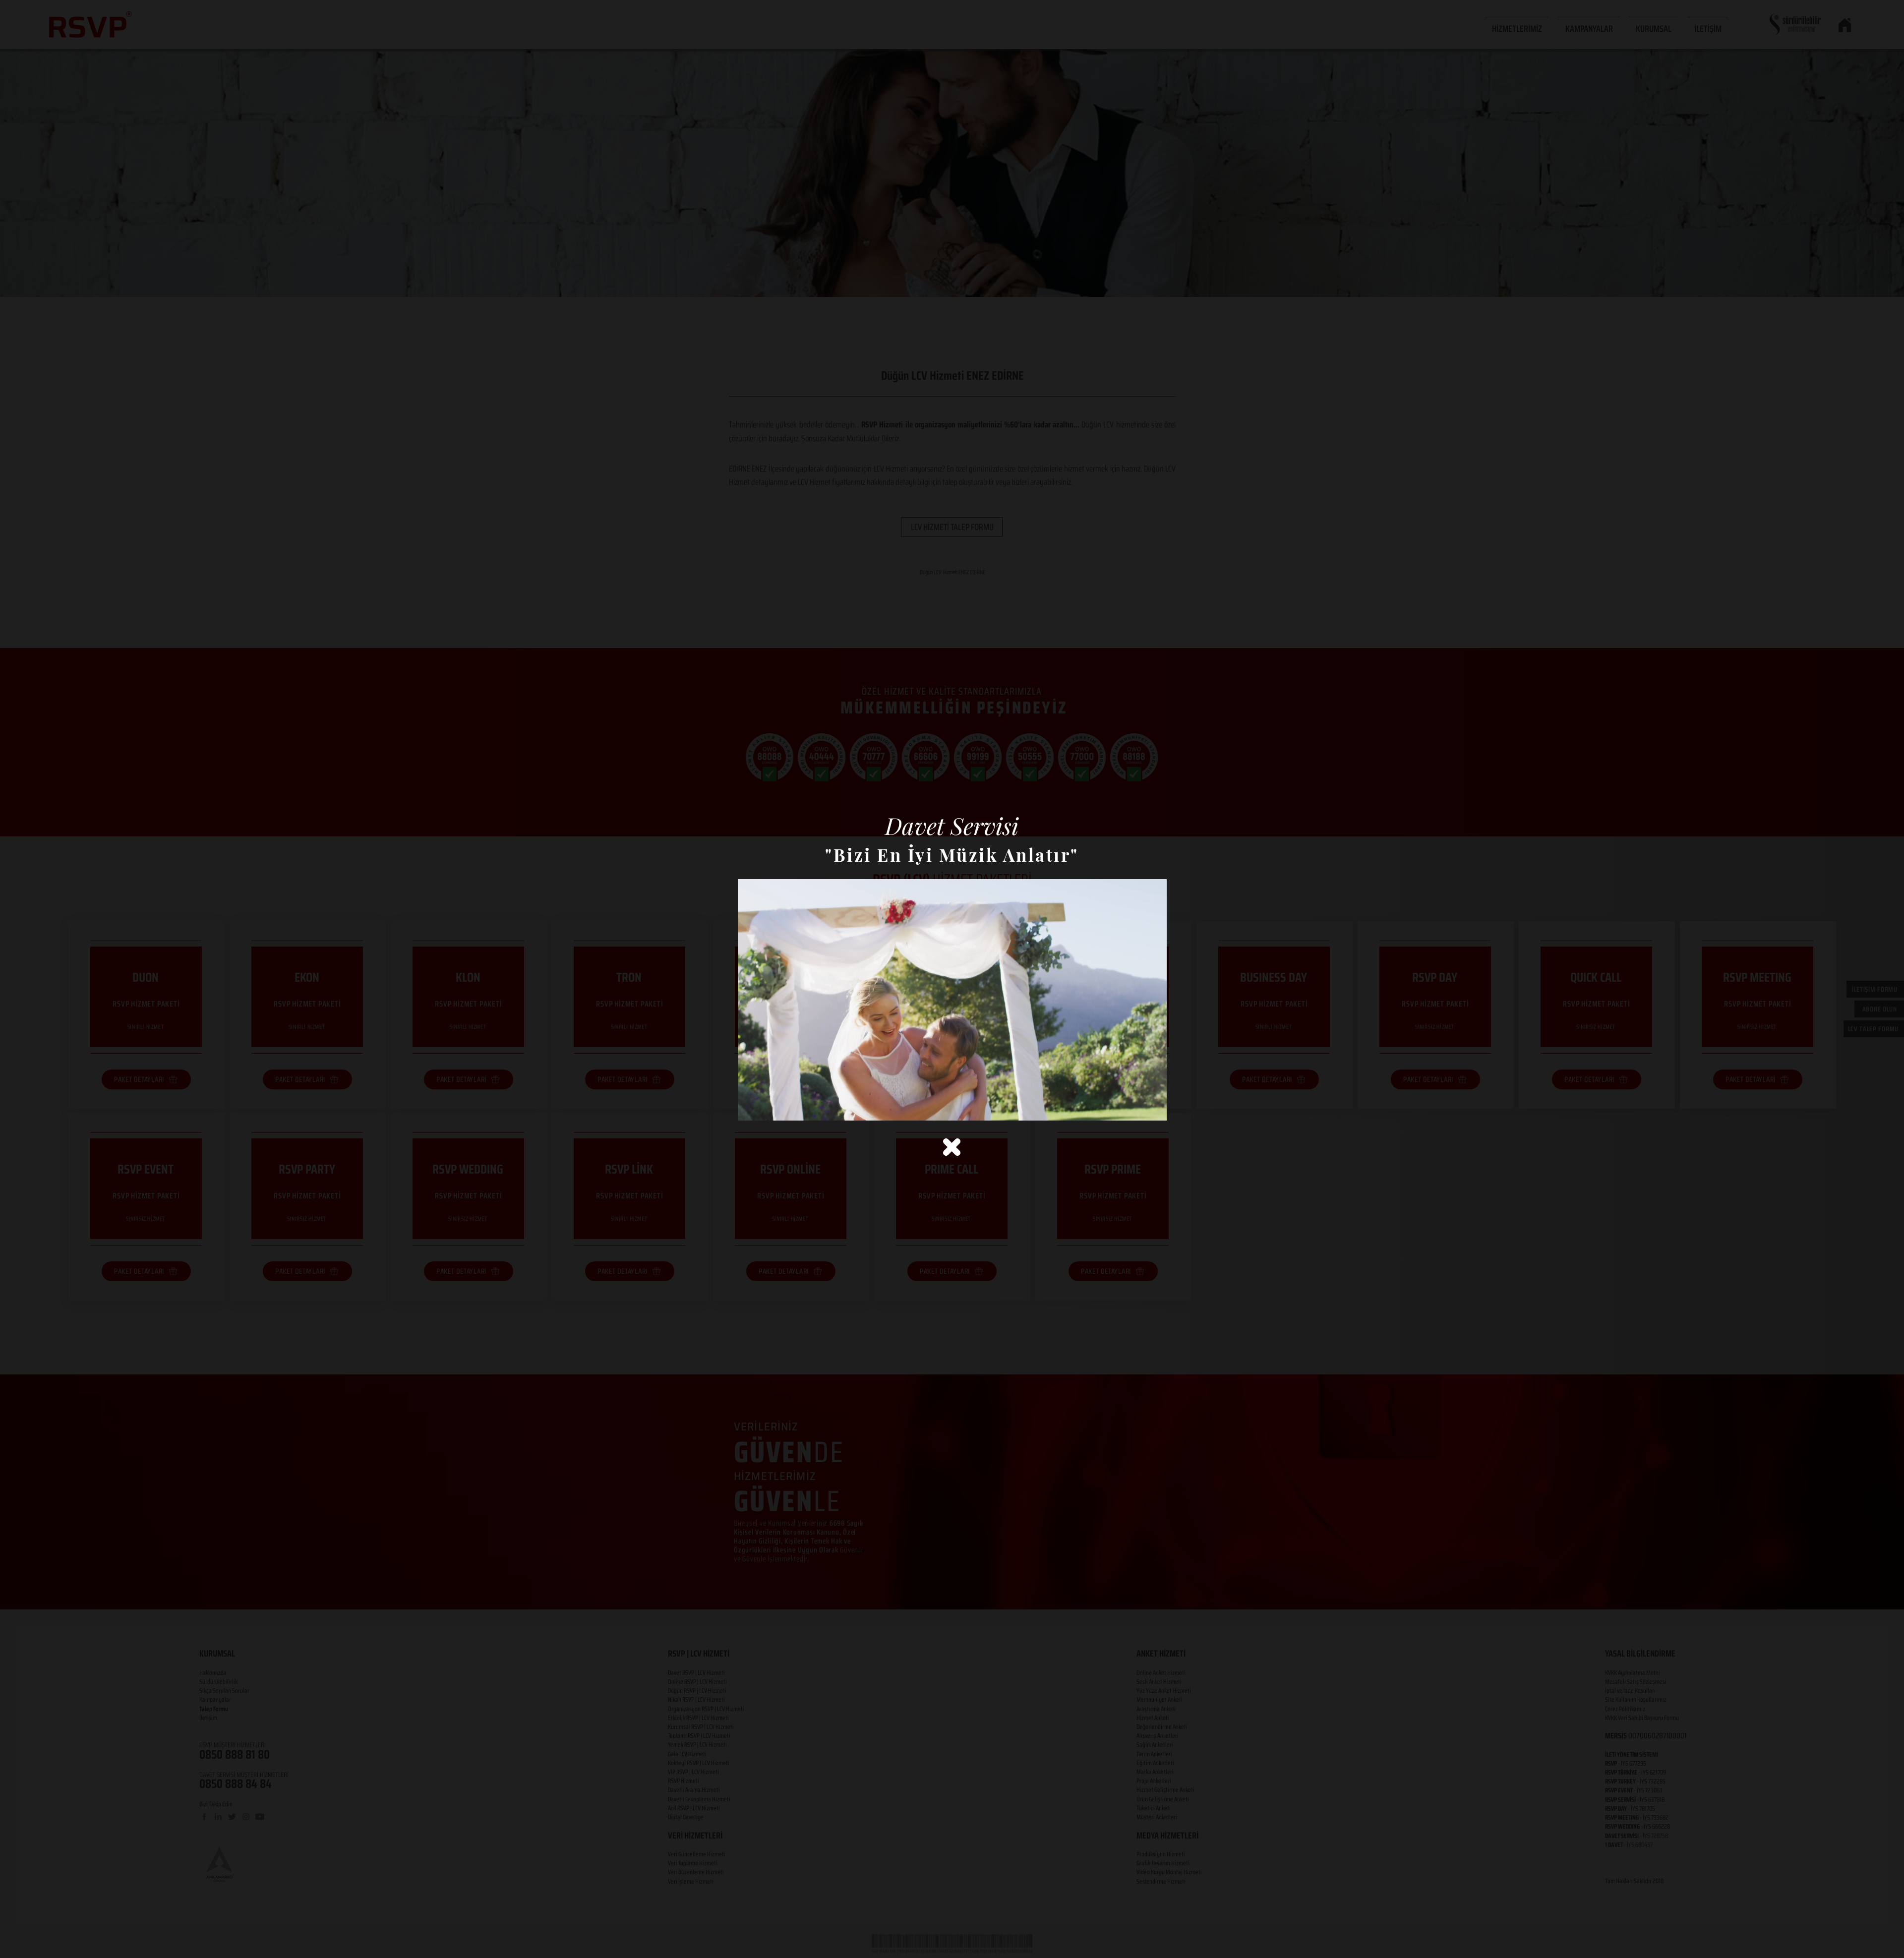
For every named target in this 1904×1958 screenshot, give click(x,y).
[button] (952, 1147)
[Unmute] (768, 1107)
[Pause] (751, 1107)
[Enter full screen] (1153, 1107)
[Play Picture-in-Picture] (1136, 1107)
